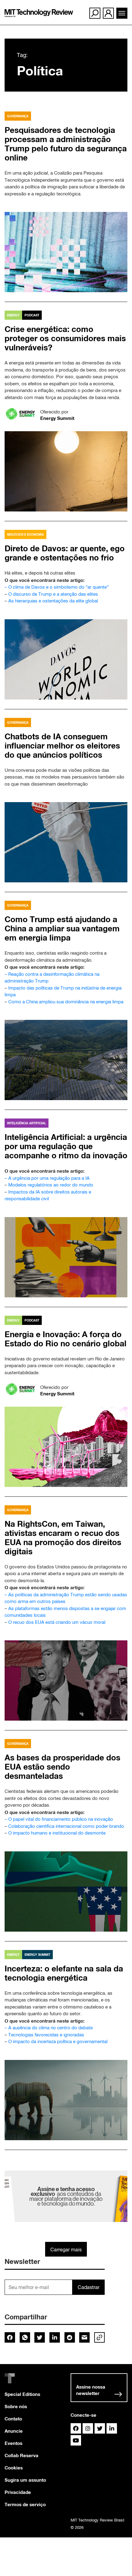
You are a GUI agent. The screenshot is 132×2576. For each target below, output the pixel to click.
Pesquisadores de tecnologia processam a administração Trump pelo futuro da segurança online (66, 144)
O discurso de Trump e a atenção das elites (53, 594)
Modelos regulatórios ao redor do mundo (51, 1185)
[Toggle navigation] (122, 13)
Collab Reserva (21, 2455)
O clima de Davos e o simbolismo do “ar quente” (58, 587)
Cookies (14, 2468)
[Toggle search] (95, 13)
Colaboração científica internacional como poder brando (66, 1826)
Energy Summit (57, 418)
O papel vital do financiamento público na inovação (61, 1819)
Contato (13, 2419)
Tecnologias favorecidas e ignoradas (46, 2035)
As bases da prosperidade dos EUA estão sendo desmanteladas (62, 1767)
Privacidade (18, 2492)
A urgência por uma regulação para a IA (49, 1178)
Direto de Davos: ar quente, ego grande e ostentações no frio (65, 553)
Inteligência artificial (27, 1123)
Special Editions (22, 2394)
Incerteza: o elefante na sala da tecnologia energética (64, 1973)
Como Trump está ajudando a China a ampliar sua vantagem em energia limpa (62, 928)
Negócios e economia (25, 534)
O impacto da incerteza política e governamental (58, 2041)
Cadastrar (89, 2287)
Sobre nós (16, 2406)
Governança (18, 116)
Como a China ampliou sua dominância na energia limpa (66, 1002)
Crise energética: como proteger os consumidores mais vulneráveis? (65, 338)
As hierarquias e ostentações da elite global (53, 601)
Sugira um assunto (25, 2480)
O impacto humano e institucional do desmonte (57, 1833)
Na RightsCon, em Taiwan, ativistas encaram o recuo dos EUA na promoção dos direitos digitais (63, 1538)
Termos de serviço (25, 2504)
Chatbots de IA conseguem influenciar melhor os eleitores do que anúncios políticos (62, 746)
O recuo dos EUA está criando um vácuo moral (57, 1622)
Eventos (14, 2443)
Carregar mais (66, 2250)
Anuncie (14, 2431)
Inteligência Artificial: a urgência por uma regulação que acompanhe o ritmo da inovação (66, 1146)
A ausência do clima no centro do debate (50, 2028)
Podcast (32, 315)
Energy (13, 315)
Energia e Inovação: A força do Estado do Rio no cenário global (66, 1339)
